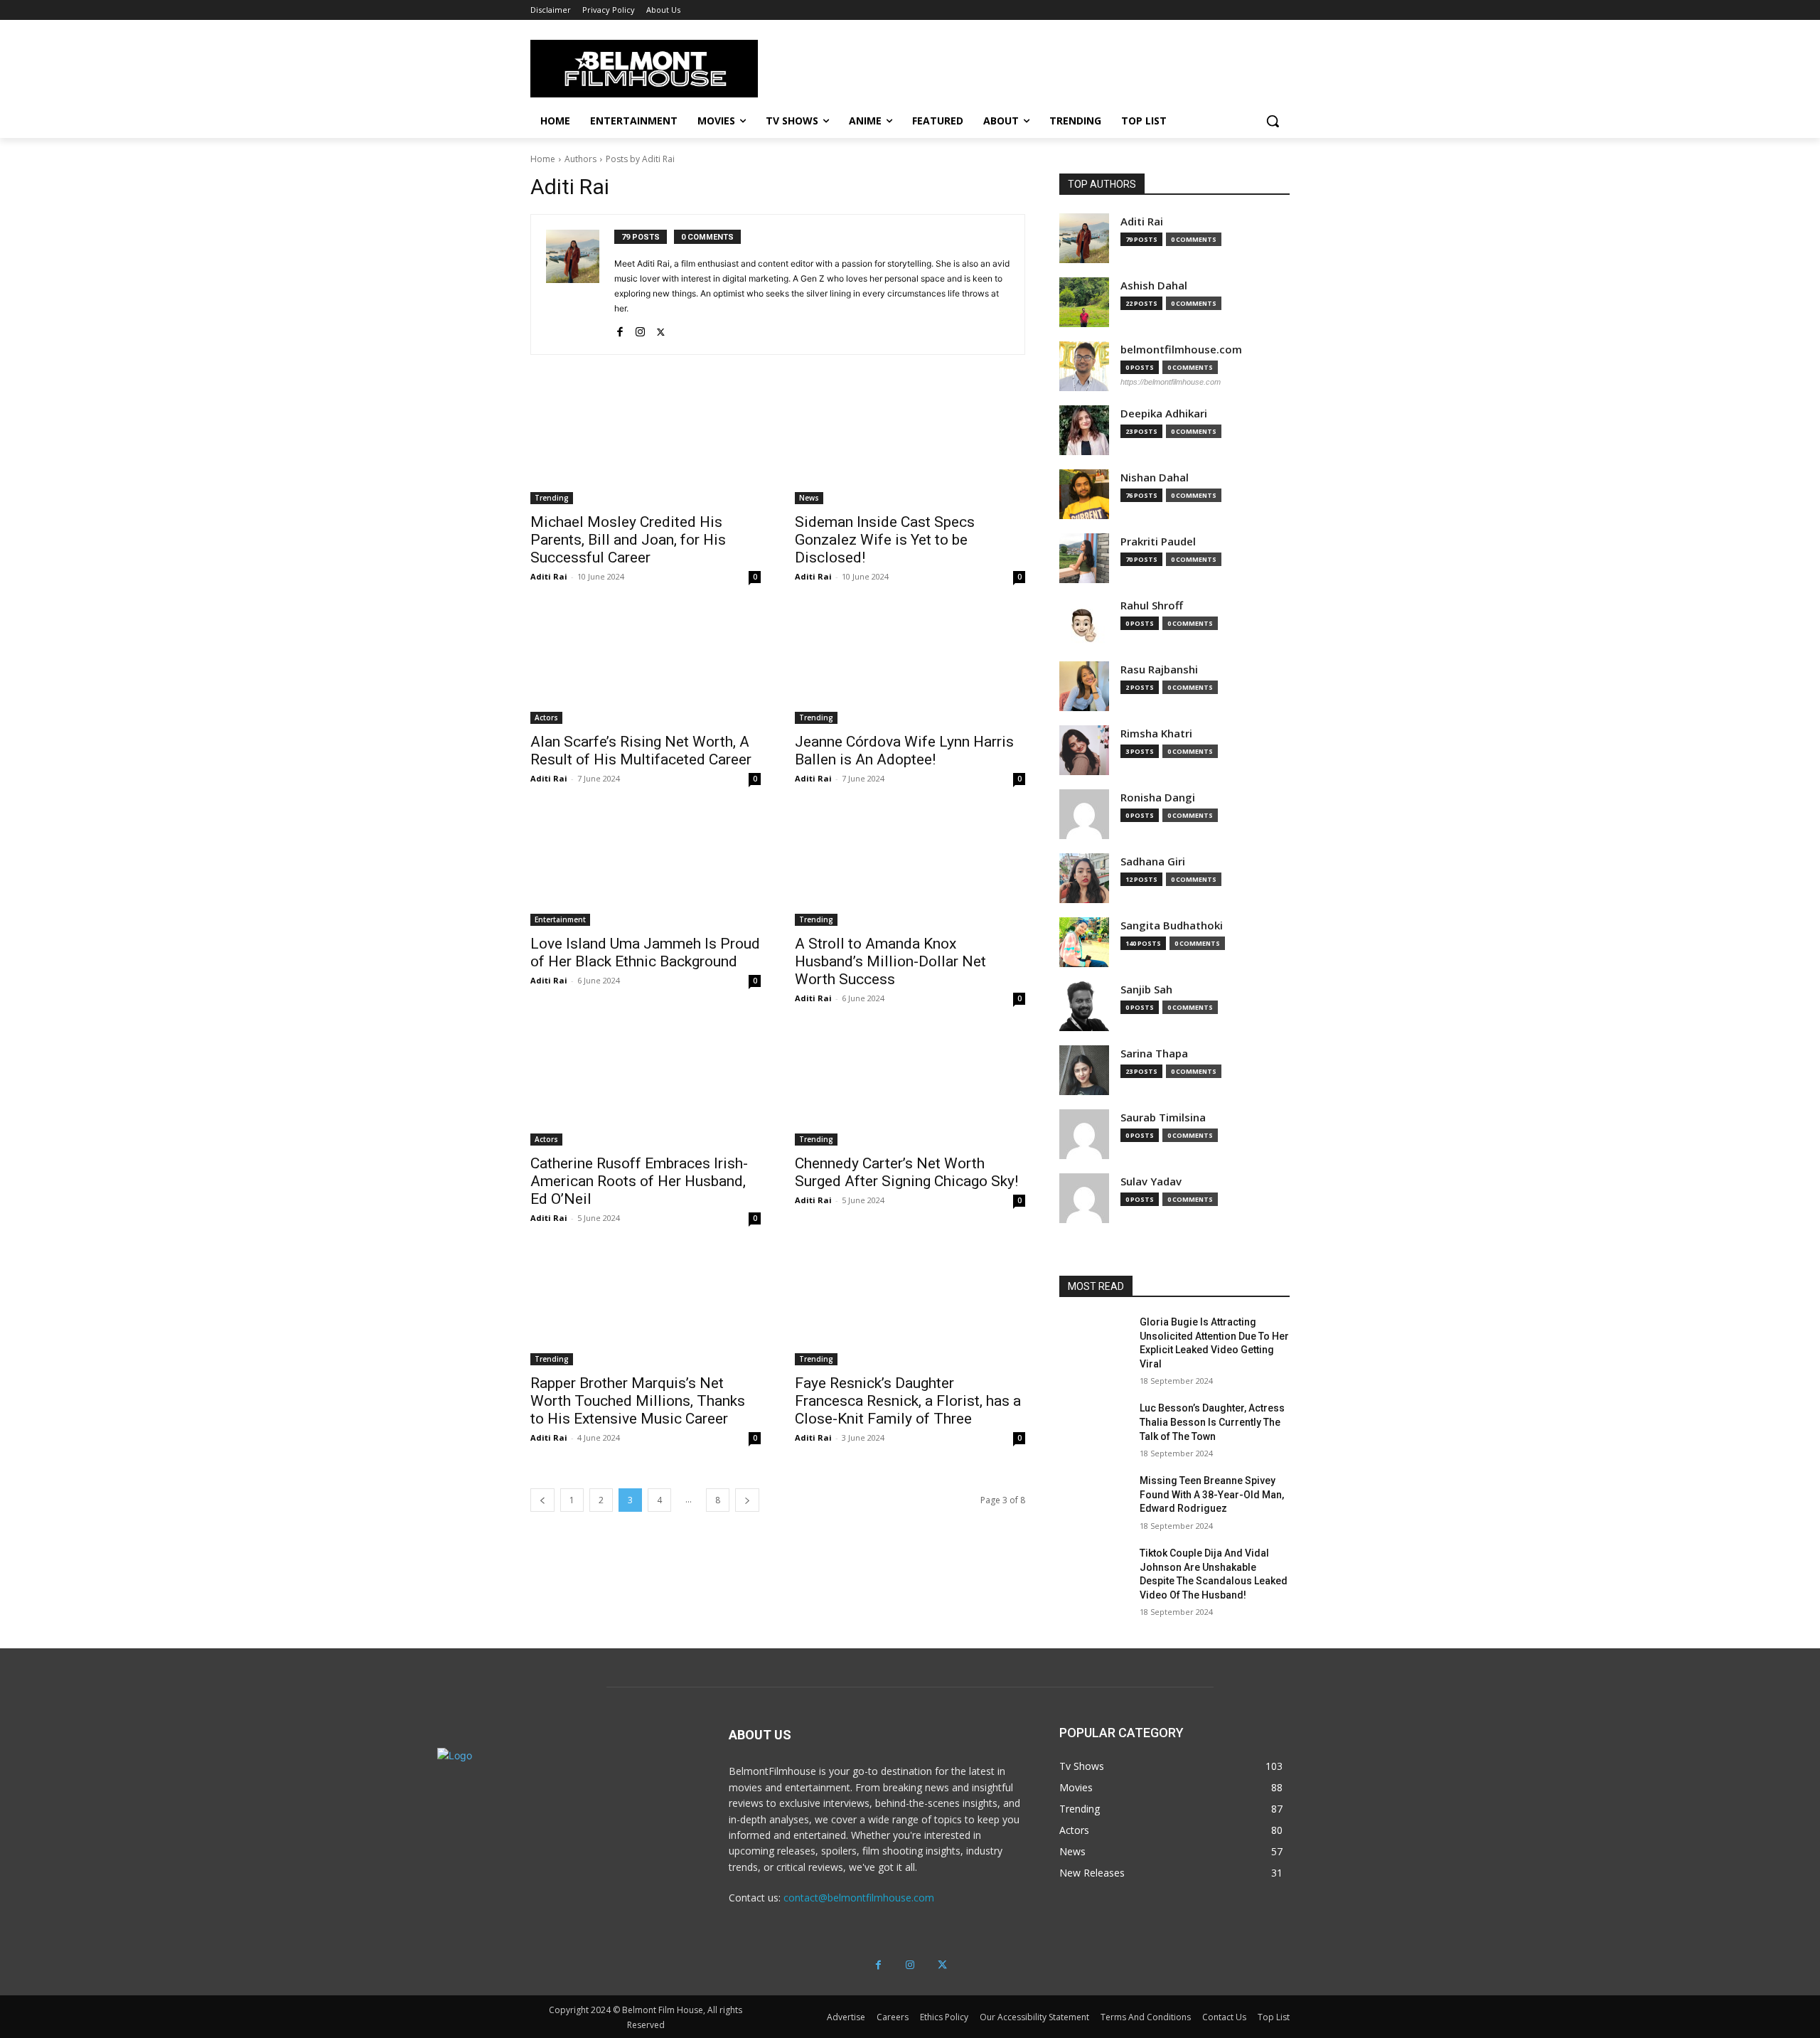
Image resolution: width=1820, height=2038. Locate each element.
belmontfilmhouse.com (1181, 350)
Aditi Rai (549, 576)
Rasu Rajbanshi (1159, 669)
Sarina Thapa (1154, 1053)
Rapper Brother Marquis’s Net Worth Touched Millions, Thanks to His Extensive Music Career (638, 1401)
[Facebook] (620, 329)
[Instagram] (640, 329)
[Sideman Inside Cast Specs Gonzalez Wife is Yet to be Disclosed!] (910, 447)
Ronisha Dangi (1158, 797)
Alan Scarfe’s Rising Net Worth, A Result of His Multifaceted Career (641, 751)
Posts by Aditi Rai (640, 159)
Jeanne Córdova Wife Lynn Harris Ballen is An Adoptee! (904, 751)
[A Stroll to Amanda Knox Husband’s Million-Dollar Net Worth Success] (910, 868)
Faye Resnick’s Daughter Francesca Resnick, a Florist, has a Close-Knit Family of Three (908, 1401)
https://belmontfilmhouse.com (1171, 382)
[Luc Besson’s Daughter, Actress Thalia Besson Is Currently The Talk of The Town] (1094, 1426)
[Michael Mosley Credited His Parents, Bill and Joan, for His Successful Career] (646, 447)
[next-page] (747, 1500)
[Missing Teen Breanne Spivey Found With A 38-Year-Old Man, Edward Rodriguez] (1094, 1498)
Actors (546, 717)
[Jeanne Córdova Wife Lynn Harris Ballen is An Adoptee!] (910, 666)
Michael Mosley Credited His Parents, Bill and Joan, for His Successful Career (628, 540)
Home (543, 159)
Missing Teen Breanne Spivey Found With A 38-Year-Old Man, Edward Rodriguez (1212, 1494)
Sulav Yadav (1151, 1181)
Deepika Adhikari (1164, 414)
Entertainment (560, 919)
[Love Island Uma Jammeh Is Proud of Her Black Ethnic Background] (646, 868)
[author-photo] (580, 284)
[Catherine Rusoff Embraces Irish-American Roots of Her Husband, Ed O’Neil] (646, 1088)
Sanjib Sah (1146, 989)
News (809, 498)
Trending (552, 498)
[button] (1273, 121)
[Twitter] (661, 329)
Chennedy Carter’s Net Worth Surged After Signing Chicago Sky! (906, 1172)
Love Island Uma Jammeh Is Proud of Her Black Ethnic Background (645, 953)
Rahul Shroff (1152, 605)
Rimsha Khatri (1156, 733)
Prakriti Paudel (1158, 541)
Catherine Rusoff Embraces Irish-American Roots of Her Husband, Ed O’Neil (639, 1181)
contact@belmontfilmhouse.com (859, 1898)
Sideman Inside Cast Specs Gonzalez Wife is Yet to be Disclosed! (885, 540)
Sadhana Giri (1153, 861)
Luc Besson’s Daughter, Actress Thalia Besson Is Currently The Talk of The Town (1212, 1422)
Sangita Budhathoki (1172, 925)
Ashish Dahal (1154, 286)
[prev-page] (542, 1500)
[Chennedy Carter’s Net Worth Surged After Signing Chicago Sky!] (910, 1088)
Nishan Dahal (1155, 478)
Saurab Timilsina (1163, 1117)
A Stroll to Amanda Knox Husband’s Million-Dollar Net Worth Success (890, 961)
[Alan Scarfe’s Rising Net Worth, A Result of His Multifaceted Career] (646, 666)
